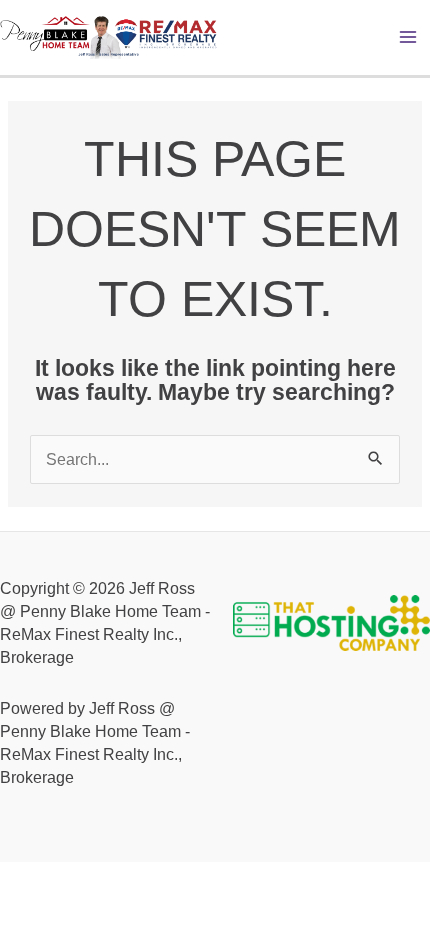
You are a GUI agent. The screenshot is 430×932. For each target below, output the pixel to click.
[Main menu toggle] (408, 37)
